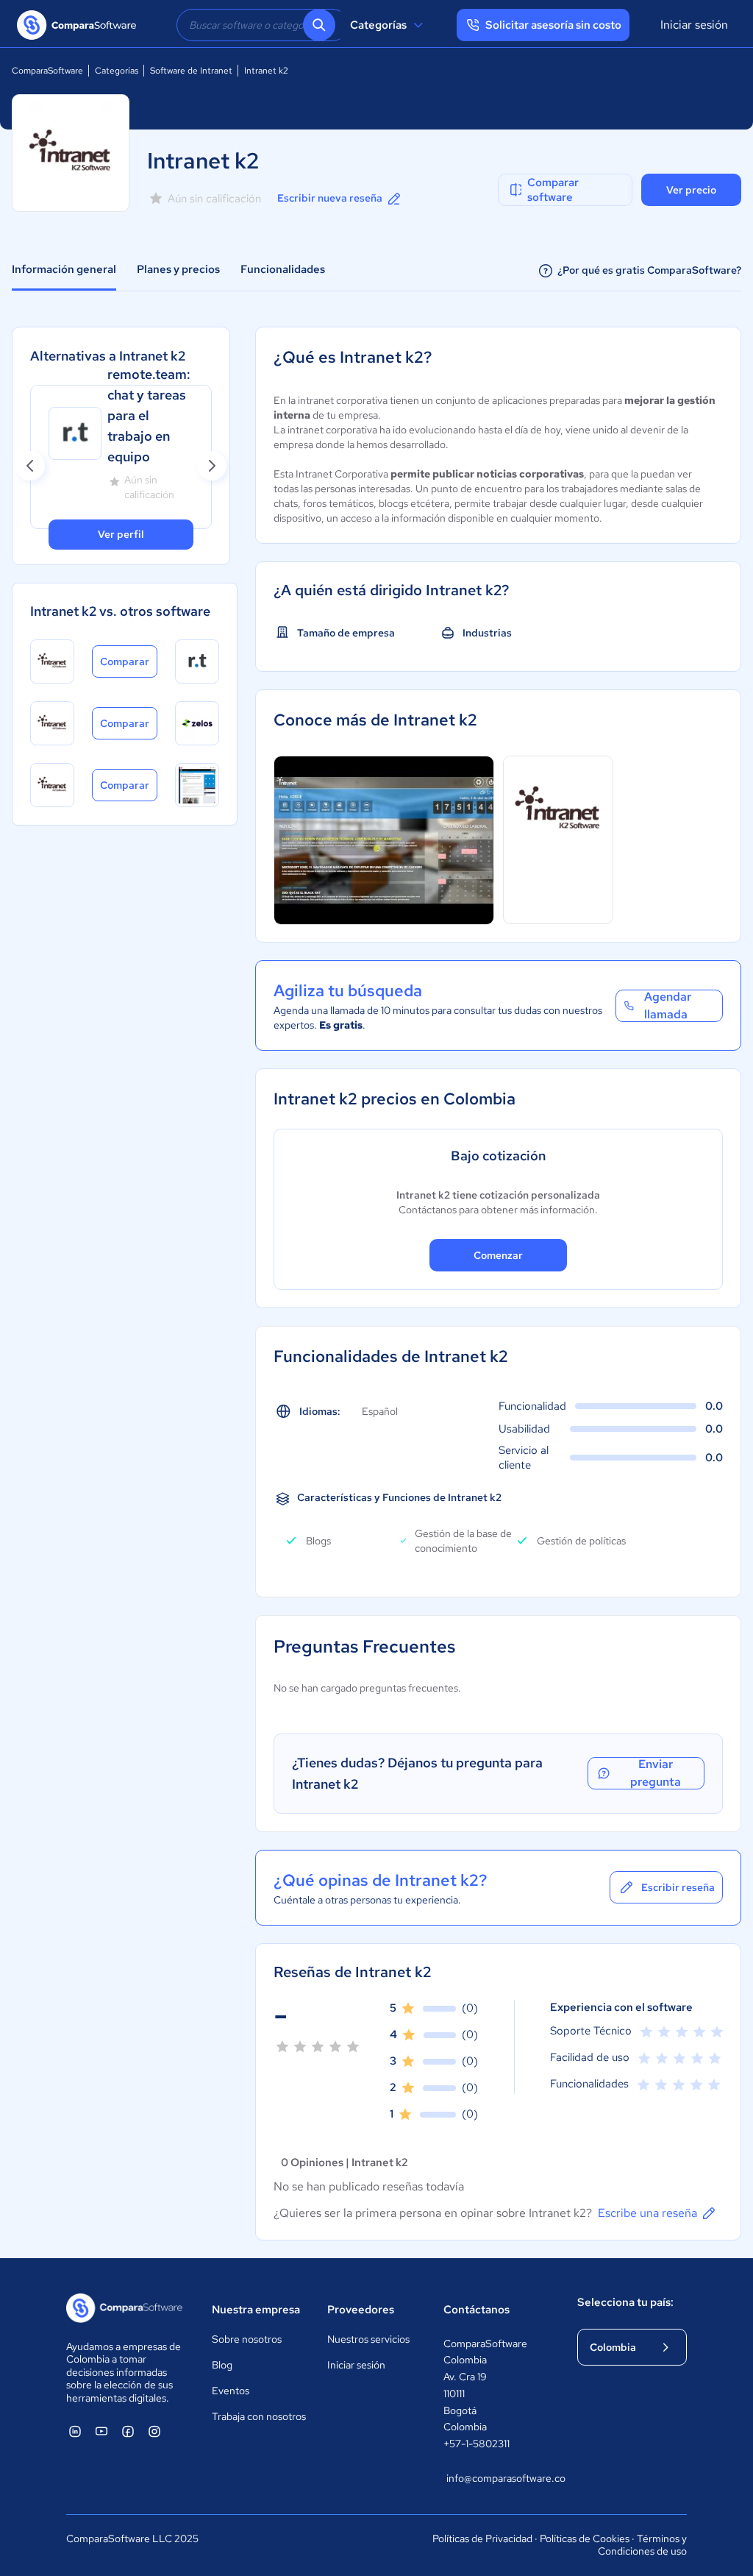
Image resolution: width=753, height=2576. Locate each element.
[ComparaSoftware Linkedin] (75, 2431)
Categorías (378, 25)
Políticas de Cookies (585, 2538)
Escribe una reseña (647, 2213)
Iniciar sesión (694, 25)
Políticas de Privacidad (482, 2538)
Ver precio (691, 190)
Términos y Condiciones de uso (642, 2545)
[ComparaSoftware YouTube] (101, 2431)
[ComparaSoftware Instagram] (154, 2431)
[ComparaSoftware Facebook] (128, 2431)
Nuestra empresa (256, 2310)
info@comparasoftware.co (497, 2478)
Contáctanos (477, 2310)
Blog (222, 2365)
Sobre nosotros (247, 2339)
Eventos (231, 2391)
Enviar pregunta (656, 1773)
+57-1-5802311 (477, 2444)
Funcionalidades (283, 269)
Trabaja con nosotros (259, 2416)
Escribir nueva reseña (330, 198)
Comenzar (498, 1255)
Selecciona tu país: (625, 2302)
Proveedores (361, 2310)
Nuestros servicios (368, 2339)
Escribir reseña (678, 1887)
